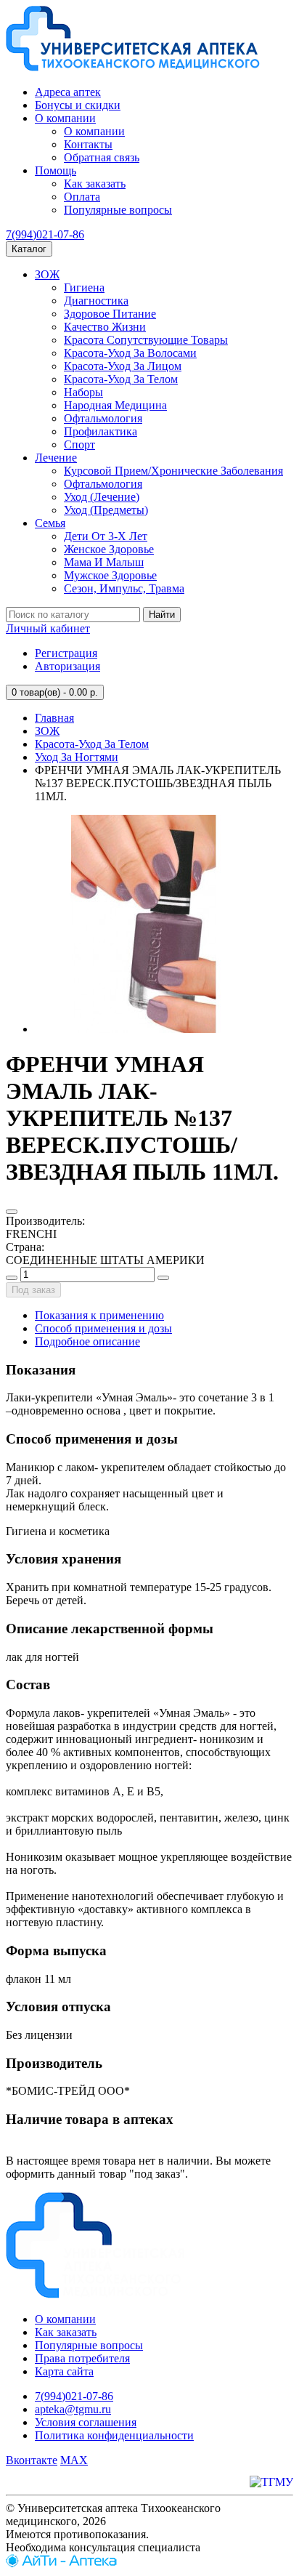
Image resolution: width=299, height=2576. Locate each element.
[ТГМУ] (271, 2482)
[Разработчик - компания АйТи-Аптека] (61, 2563)
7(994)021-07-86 (45, 234)
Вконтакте (32, 2460)
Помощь (56, 170)
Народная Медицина (115, 405)
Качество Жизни (105, 327)
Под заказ (33, 1290)
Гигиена (84, 287)
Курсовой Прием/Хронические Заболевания (173, 471)
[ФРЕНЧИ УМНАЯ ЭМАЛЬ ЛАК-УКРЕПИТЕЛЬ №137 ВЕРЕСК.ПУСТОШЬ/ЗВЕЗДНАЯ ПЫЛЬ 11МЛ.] (144, 1029)
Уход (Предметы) (106, 510)
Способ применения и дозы (103, 1328)
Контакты (88, 144)
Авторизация (67, 666)
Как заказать (95, 184)
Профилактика (101, 431)
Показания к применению (99, 1315)
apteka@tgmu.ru (73, 2409)
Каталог (29, 249)
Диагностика (96, 301)
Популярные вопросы (118, 210)
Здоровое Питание (110, 314)
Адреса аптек (68, 92)
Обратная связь (102, 157)
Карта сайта (64, 2371)
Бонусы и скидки (78, 105)
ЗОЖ (47, 274)
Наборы (83, 392)
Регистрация (66, 653)
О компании (65, 118)
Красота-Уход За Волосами (130, 353)
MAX (74, 2460)
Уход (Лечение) (102, 497)
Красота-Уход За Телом (121, 379)
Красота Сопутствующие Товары (146, 340)
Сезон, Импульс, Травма (124, 588)
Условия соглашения (86, 2422)
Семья (50, 523)
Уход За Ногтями (77, 757)
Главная (54, 718)
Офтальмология (103, 418)
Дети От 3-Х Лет (106, 536)
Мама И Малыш (104, 562)
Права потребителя (82, 2358)
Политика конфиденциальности (114, 2435)
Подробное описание (87, 1341)
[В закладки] (12, 1212)
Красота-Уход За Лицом (123, 366)
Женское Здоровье (109, 549)
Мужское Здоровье (110, 575)
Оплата (82, 197)
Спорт (79, 444)
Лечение (56, 458)
